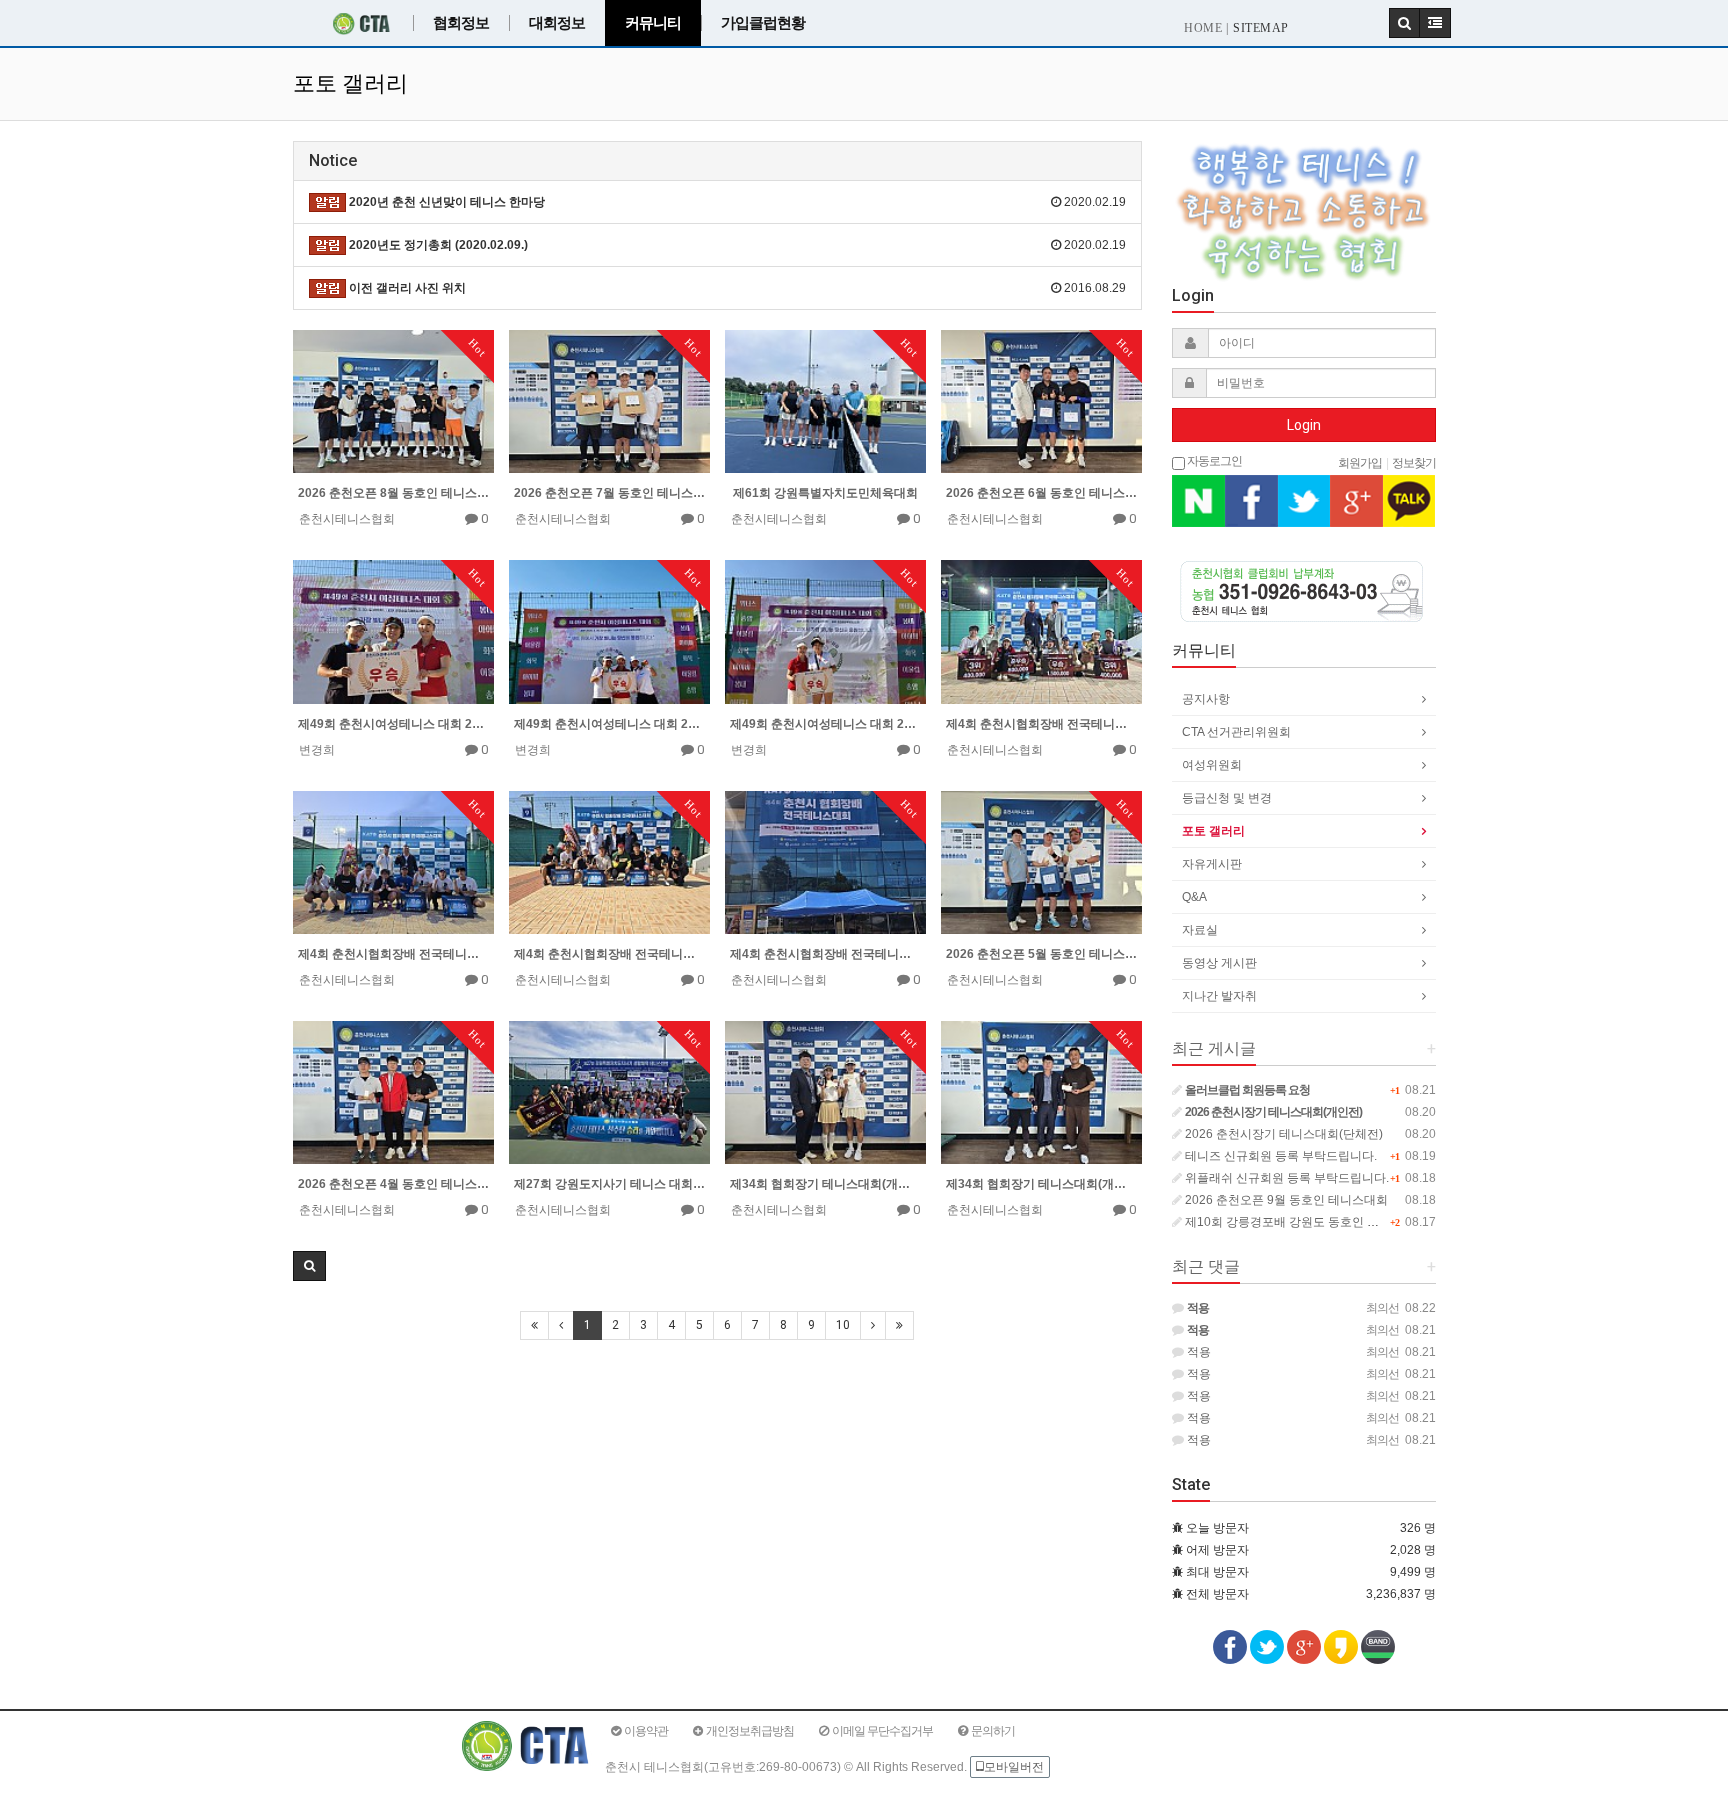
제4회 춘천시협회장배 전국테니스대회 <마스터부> (609, 954)
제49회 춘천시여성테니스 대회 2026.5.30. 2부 (609, 724)
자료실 (1200, 930)
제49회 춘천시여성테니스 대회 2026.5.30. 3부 (393, 724)
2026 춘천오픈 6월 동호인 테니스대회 (1041, 493)
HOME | (1206, 28)
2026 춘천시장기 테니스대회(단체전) (1282, 1134)
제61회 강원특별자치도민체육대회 (825, 493)
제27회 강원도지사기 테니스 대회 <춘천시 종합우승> (609, 1184)
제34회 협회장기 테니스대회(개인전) (825, 1184)
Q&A (1194, 897)
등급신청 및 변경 (1227, 798)
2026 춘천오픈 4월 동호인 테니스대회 (393, 1184)
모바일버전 (1014, 1767)
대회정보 (557, 23)
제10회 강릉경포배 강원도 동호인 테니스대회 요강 (1318, 1222)
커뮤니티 (653, 23)
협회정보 (461, 23)
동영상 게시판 (1219, 963)
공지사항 (1206, 699)
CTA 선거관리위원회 (1236, 732)
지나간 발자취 (1219, 996)
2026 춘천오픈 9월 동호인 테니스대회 (1285, 1200)
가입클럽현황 (763, 23)
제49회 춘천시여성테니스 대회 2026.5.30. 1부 (825, 724)
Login (1304, 425)
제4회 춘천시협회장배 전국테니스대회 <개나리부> (1041, 724)
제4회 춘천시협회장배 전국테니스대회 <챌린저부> (393, 954)
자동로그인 (1213, 460)
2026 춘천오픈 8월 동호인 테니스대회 (393, 493)
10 (843, 1325)
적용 (1197, 1352)
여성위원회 (1212, 765)
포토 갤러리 (1213, 831)
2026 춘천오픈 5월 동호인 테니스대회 (1041, 954)
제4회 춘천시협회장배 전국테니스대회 (825, 954)
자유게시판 (1212, 864)
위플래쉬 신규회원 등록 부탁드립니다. (1285, 1178)
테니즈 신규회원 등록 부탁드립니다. (1279, 1156)
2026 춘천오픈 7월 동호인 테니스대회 (609, 493)
